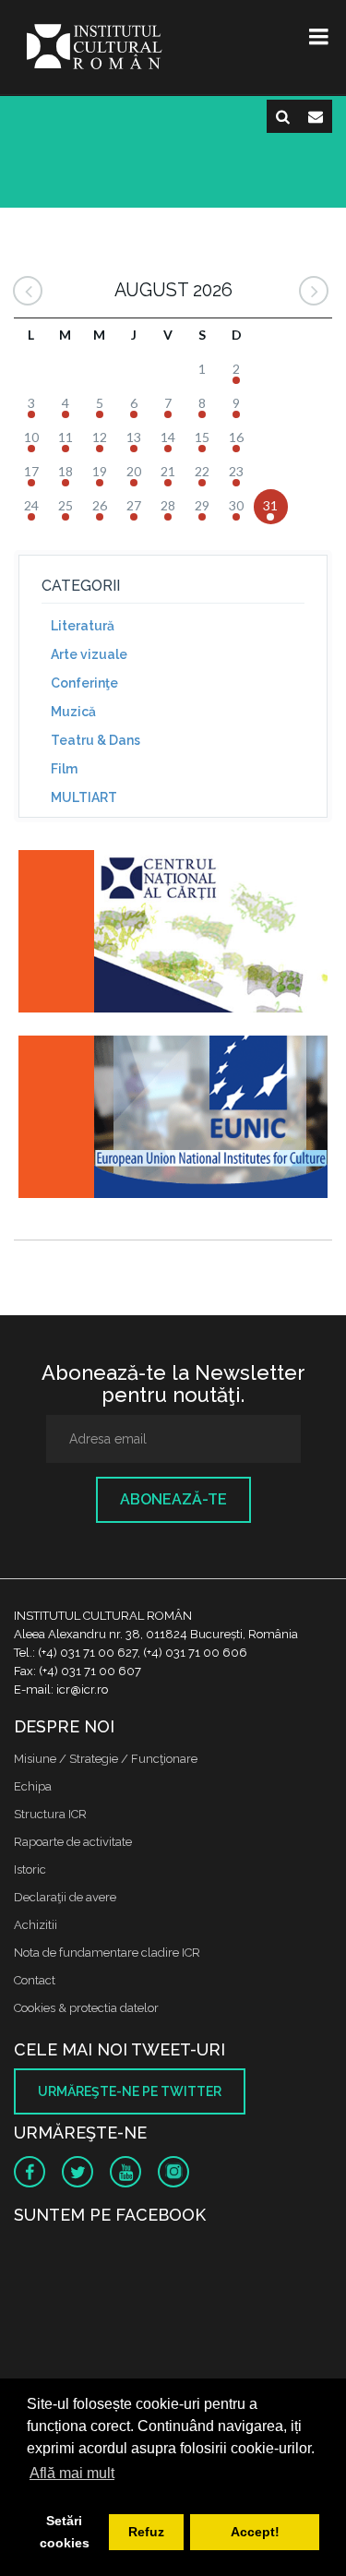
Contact (35, 1980)
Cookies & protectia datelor (86, 2008)
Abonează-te (173, 1499)
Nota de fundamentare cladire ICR (107, 1953)
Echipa (33, 1786)
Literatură (83, 626)
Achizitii (36, 1925)
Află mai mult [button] (72, 2473)
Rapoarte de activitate (73, 1842)
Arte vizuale (89, 654)
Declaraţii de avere (65, 1897)
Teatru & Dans (95, 740)
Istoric (30, 1869)
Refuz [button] (146, 2532)
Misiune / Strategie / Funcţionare (106, 1759)
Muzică (73, 712)
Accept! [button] (255, 2532)
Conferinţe (84, 683)
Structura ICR (50, 1814)
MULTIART (84, 797)
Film (64, 769)
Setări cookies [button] (65, 2532)
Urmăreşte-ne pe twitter (130, 2091)
